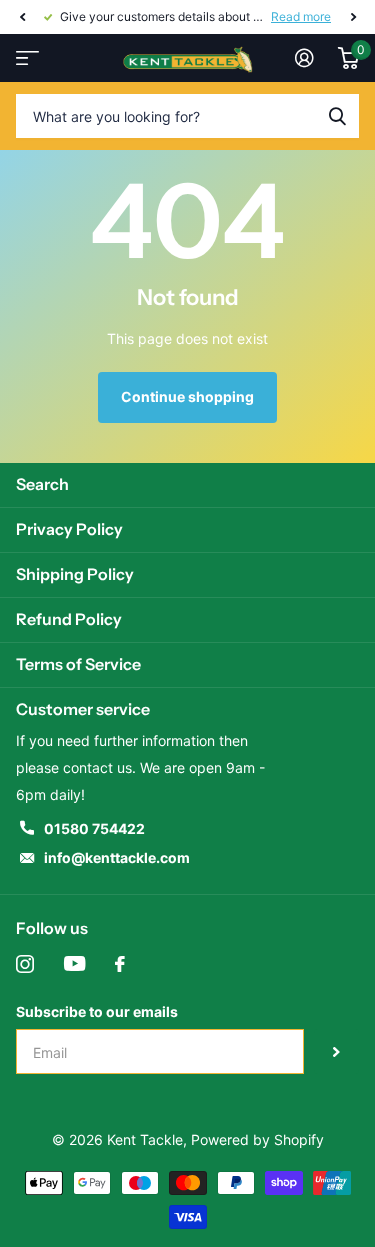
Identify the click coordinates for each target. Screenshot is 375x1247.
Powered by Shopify (257, 1139)
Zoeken (337, 116)
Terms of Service (78, 664)
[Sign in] (304, 58)
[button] (22, 17)
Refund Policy (69, 619)
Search (42, 484)
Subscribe (336, 1051)
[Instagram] (25, 964)
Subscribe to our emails (97, 1011)
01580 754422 (94, 828)
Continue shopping (187, 396)
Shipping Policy (75, 574)
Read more (301, 16)
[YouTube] (74, 964)
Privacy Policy (69, 529)
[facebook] (120, 964)
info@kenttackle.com (117, 857)
